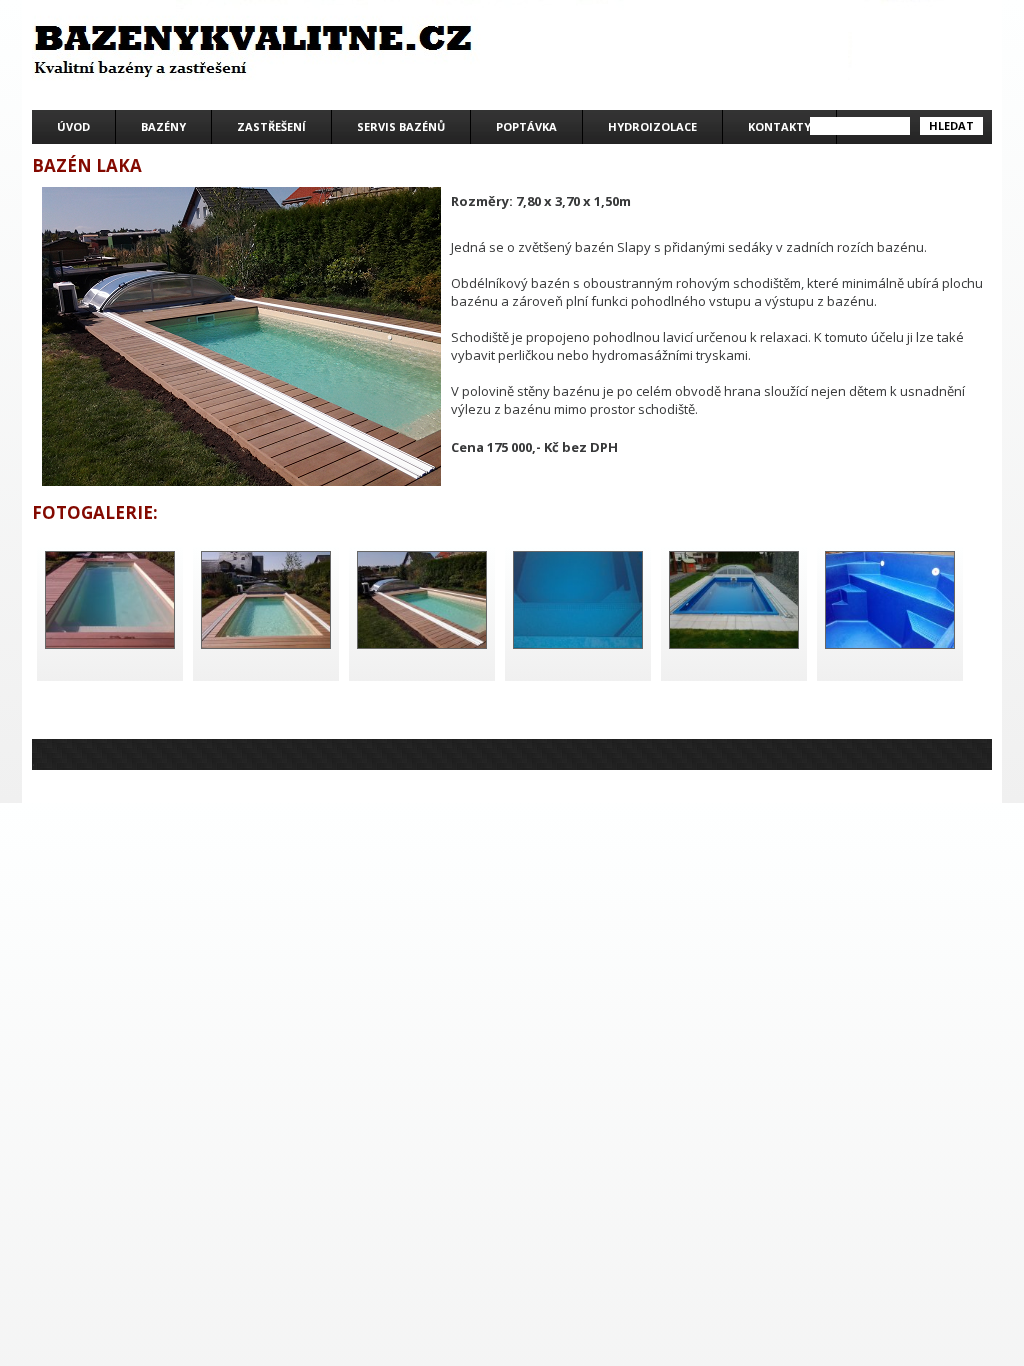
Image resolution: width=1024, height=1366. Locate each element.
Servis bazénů (401, 126)
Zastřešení (271, 126)
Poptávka (526, 126)
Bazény (163, 126)
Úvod (73, 126)
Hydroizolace (652, 126)
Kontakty (779, 126)
